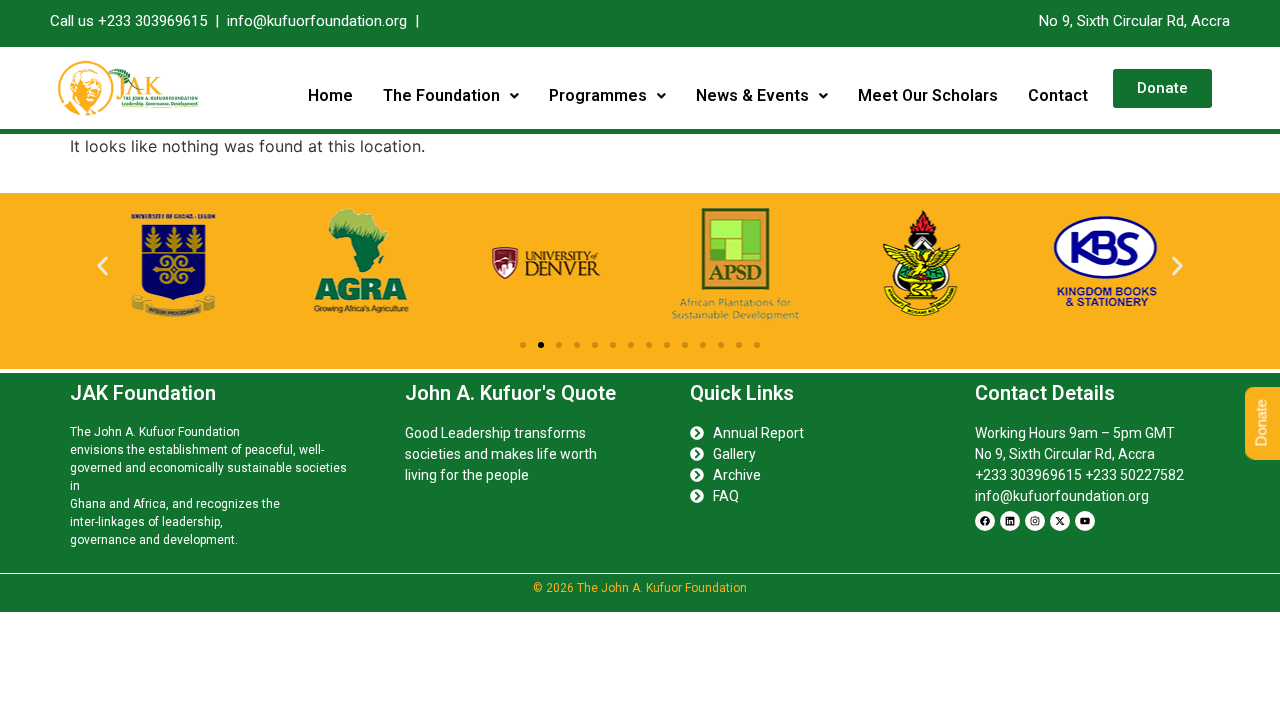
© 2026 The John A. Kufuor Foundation (640, 588)
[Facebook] (985, 521)
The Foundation (441, 95)
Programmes (598, 95)
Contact (1058, 95)
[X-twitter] (1060, 521)
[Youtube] (1085, 521)
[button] (451, 96)
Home (330, 95)
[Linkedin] (1010, 521)
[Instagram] (1035, 521)
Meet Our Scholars (928, 95)
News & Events (752, 95)
